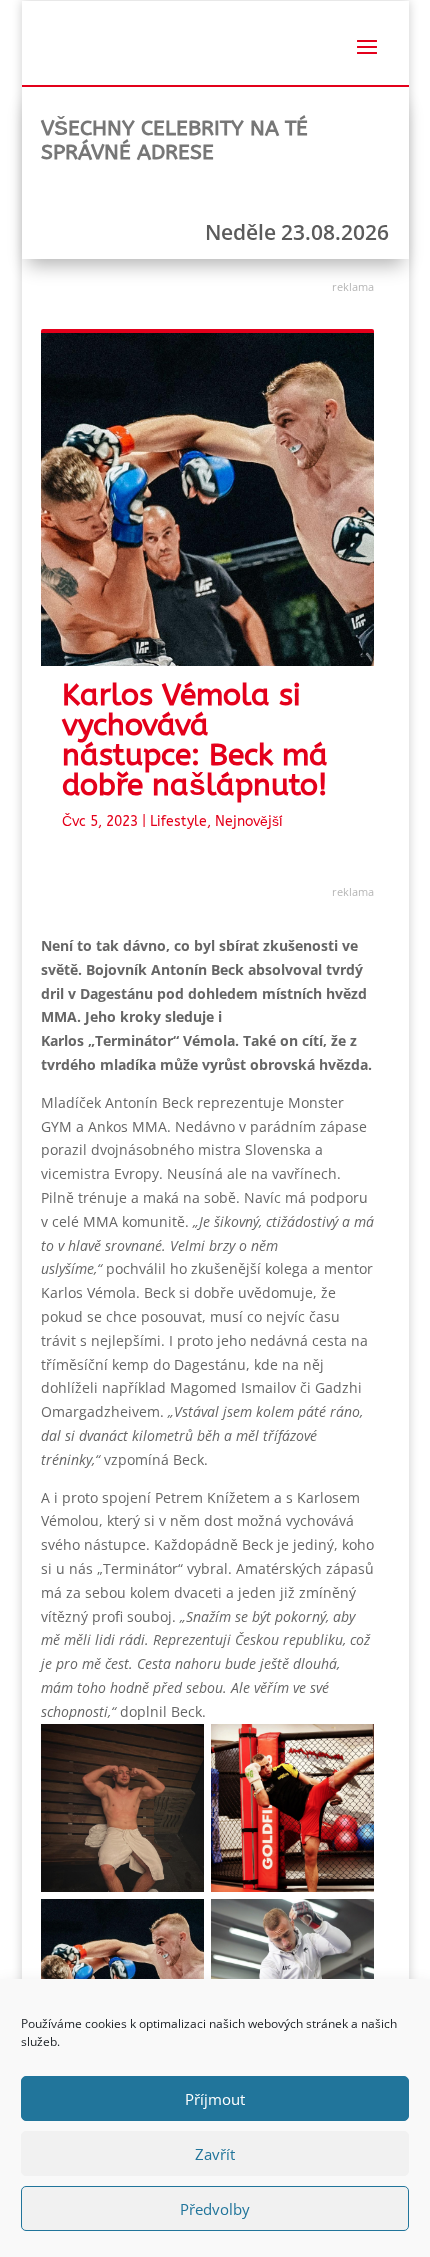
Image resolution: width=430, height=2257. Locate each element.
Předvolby (215, 2209)
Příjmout (215, 2099)
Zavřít (215, 2154)
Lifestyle (178, 821)
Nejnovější (249, 821)
